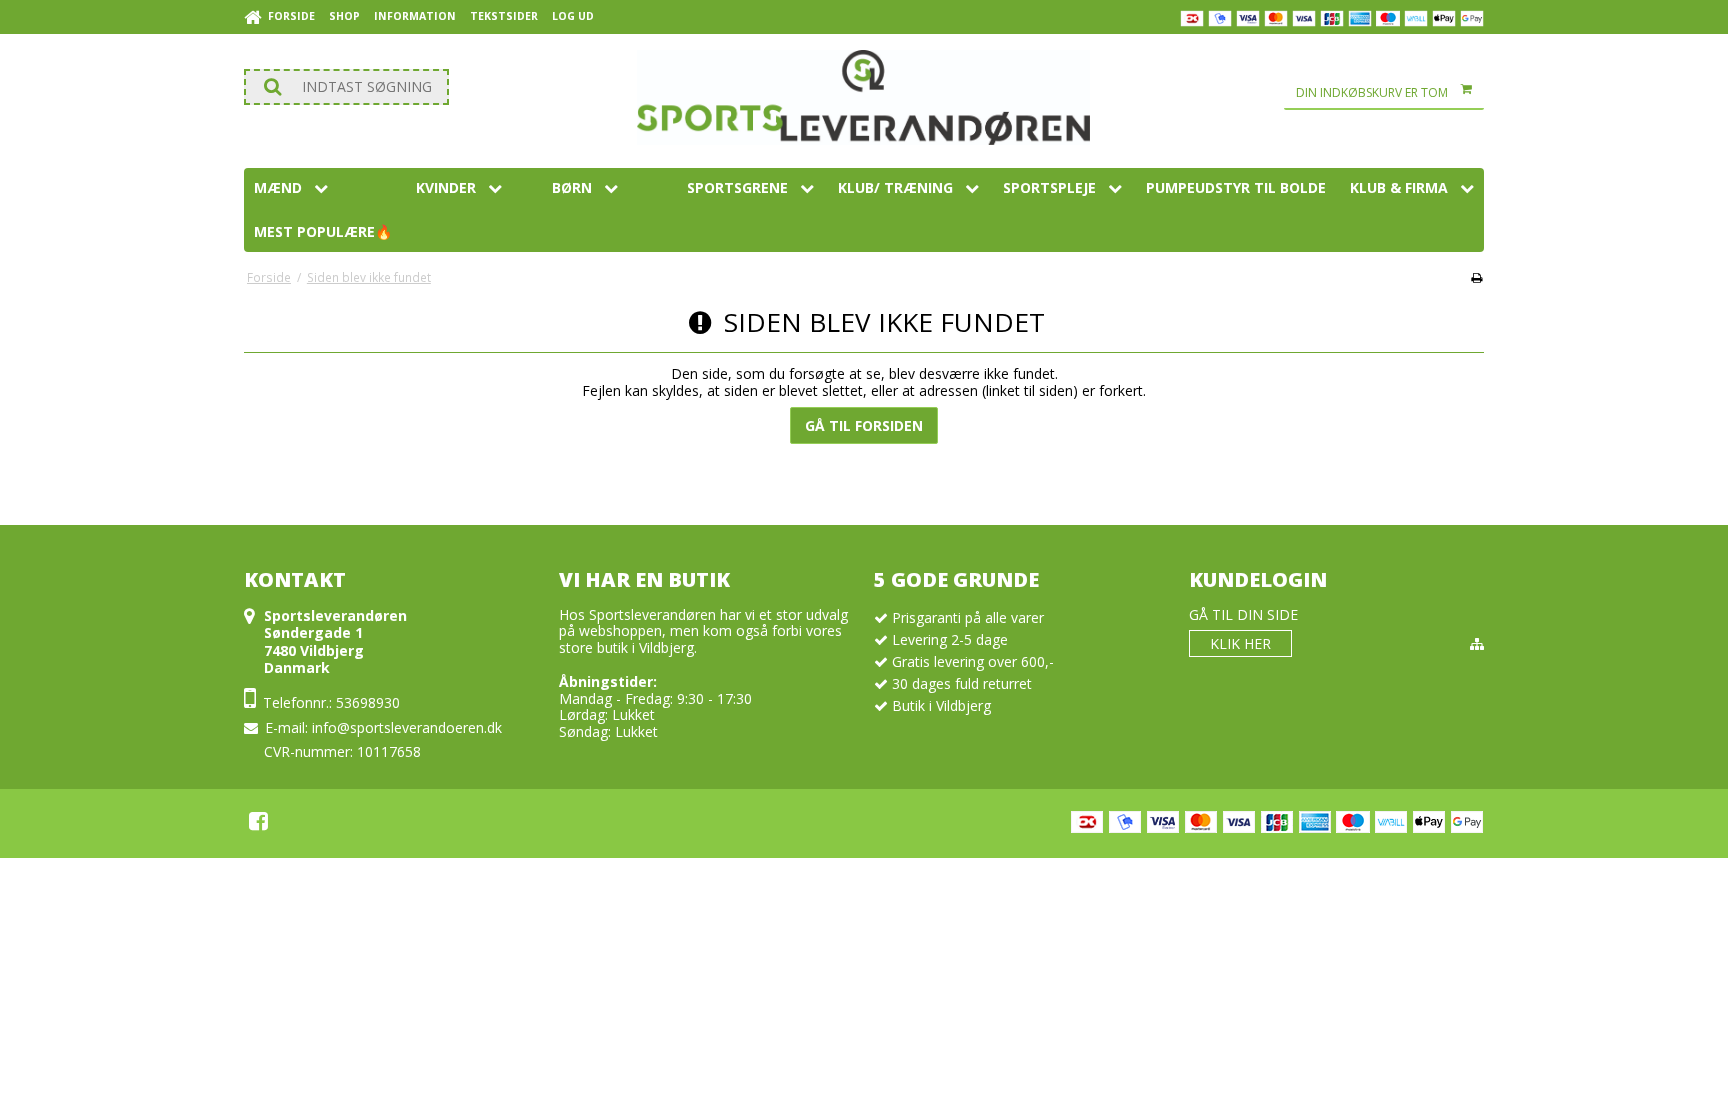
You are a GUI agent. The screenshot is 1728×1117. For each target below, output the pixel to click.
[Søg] (346, 87)
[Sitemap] (1477, 644)
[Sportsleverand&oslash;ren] (863, 97)
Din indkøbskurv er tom (1372, 92)
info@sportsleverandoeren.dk (407, 727)
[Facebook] (258, 821)
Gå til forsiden (864, 425)
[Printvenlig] (1476, 277)
